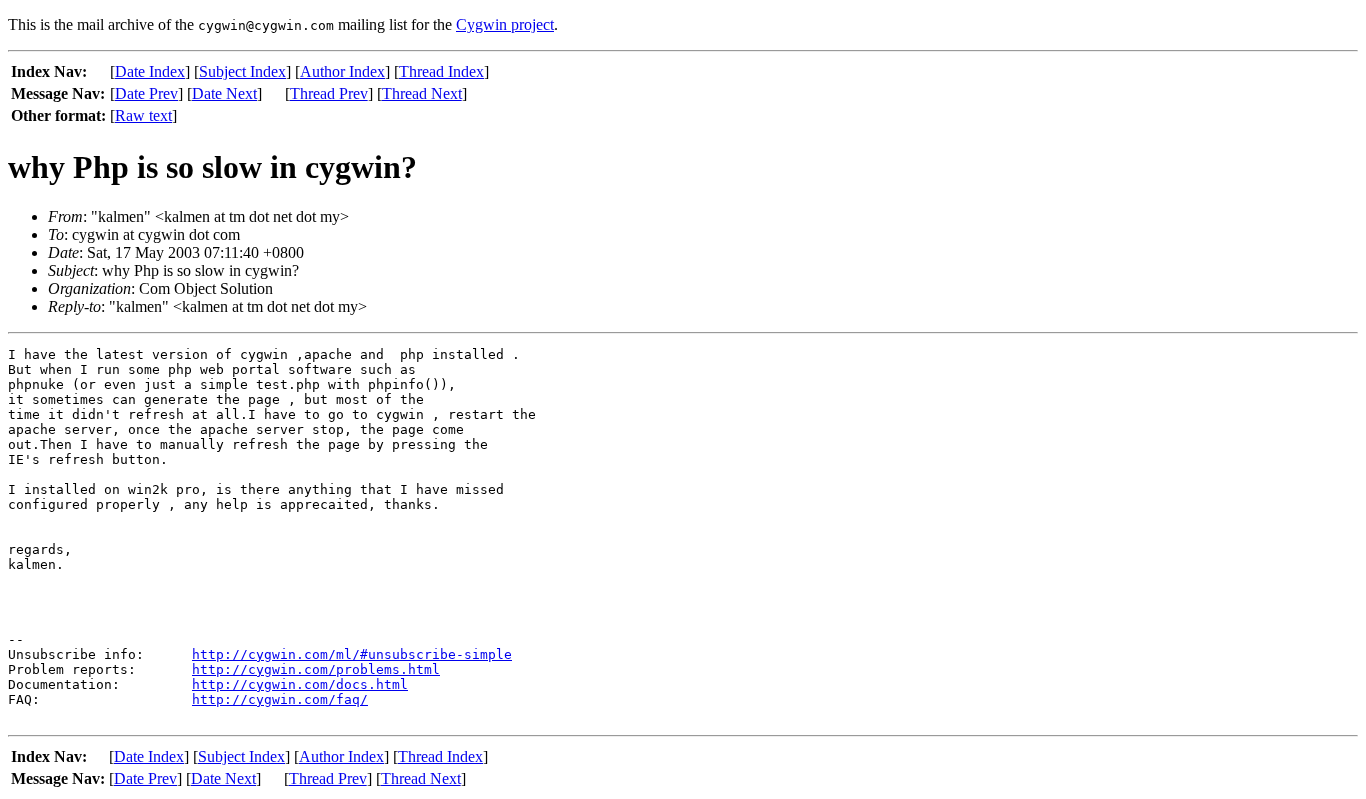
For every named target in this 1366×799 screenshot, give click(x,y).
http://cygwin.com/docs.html (300, 684)
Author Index (342, 71)
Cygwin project (505, 24)
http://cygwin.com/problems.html (316, 669)
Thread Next (422, 93)
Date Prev (146, 93)
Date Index (150, 71)
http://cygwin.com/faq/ (280, 699)
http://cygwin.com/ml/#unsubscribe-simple (352, 654)
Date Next (224, 93)
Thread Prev (329, 93)
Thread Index (441, 71)
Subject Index (242, 71)
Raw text (143, 115)
